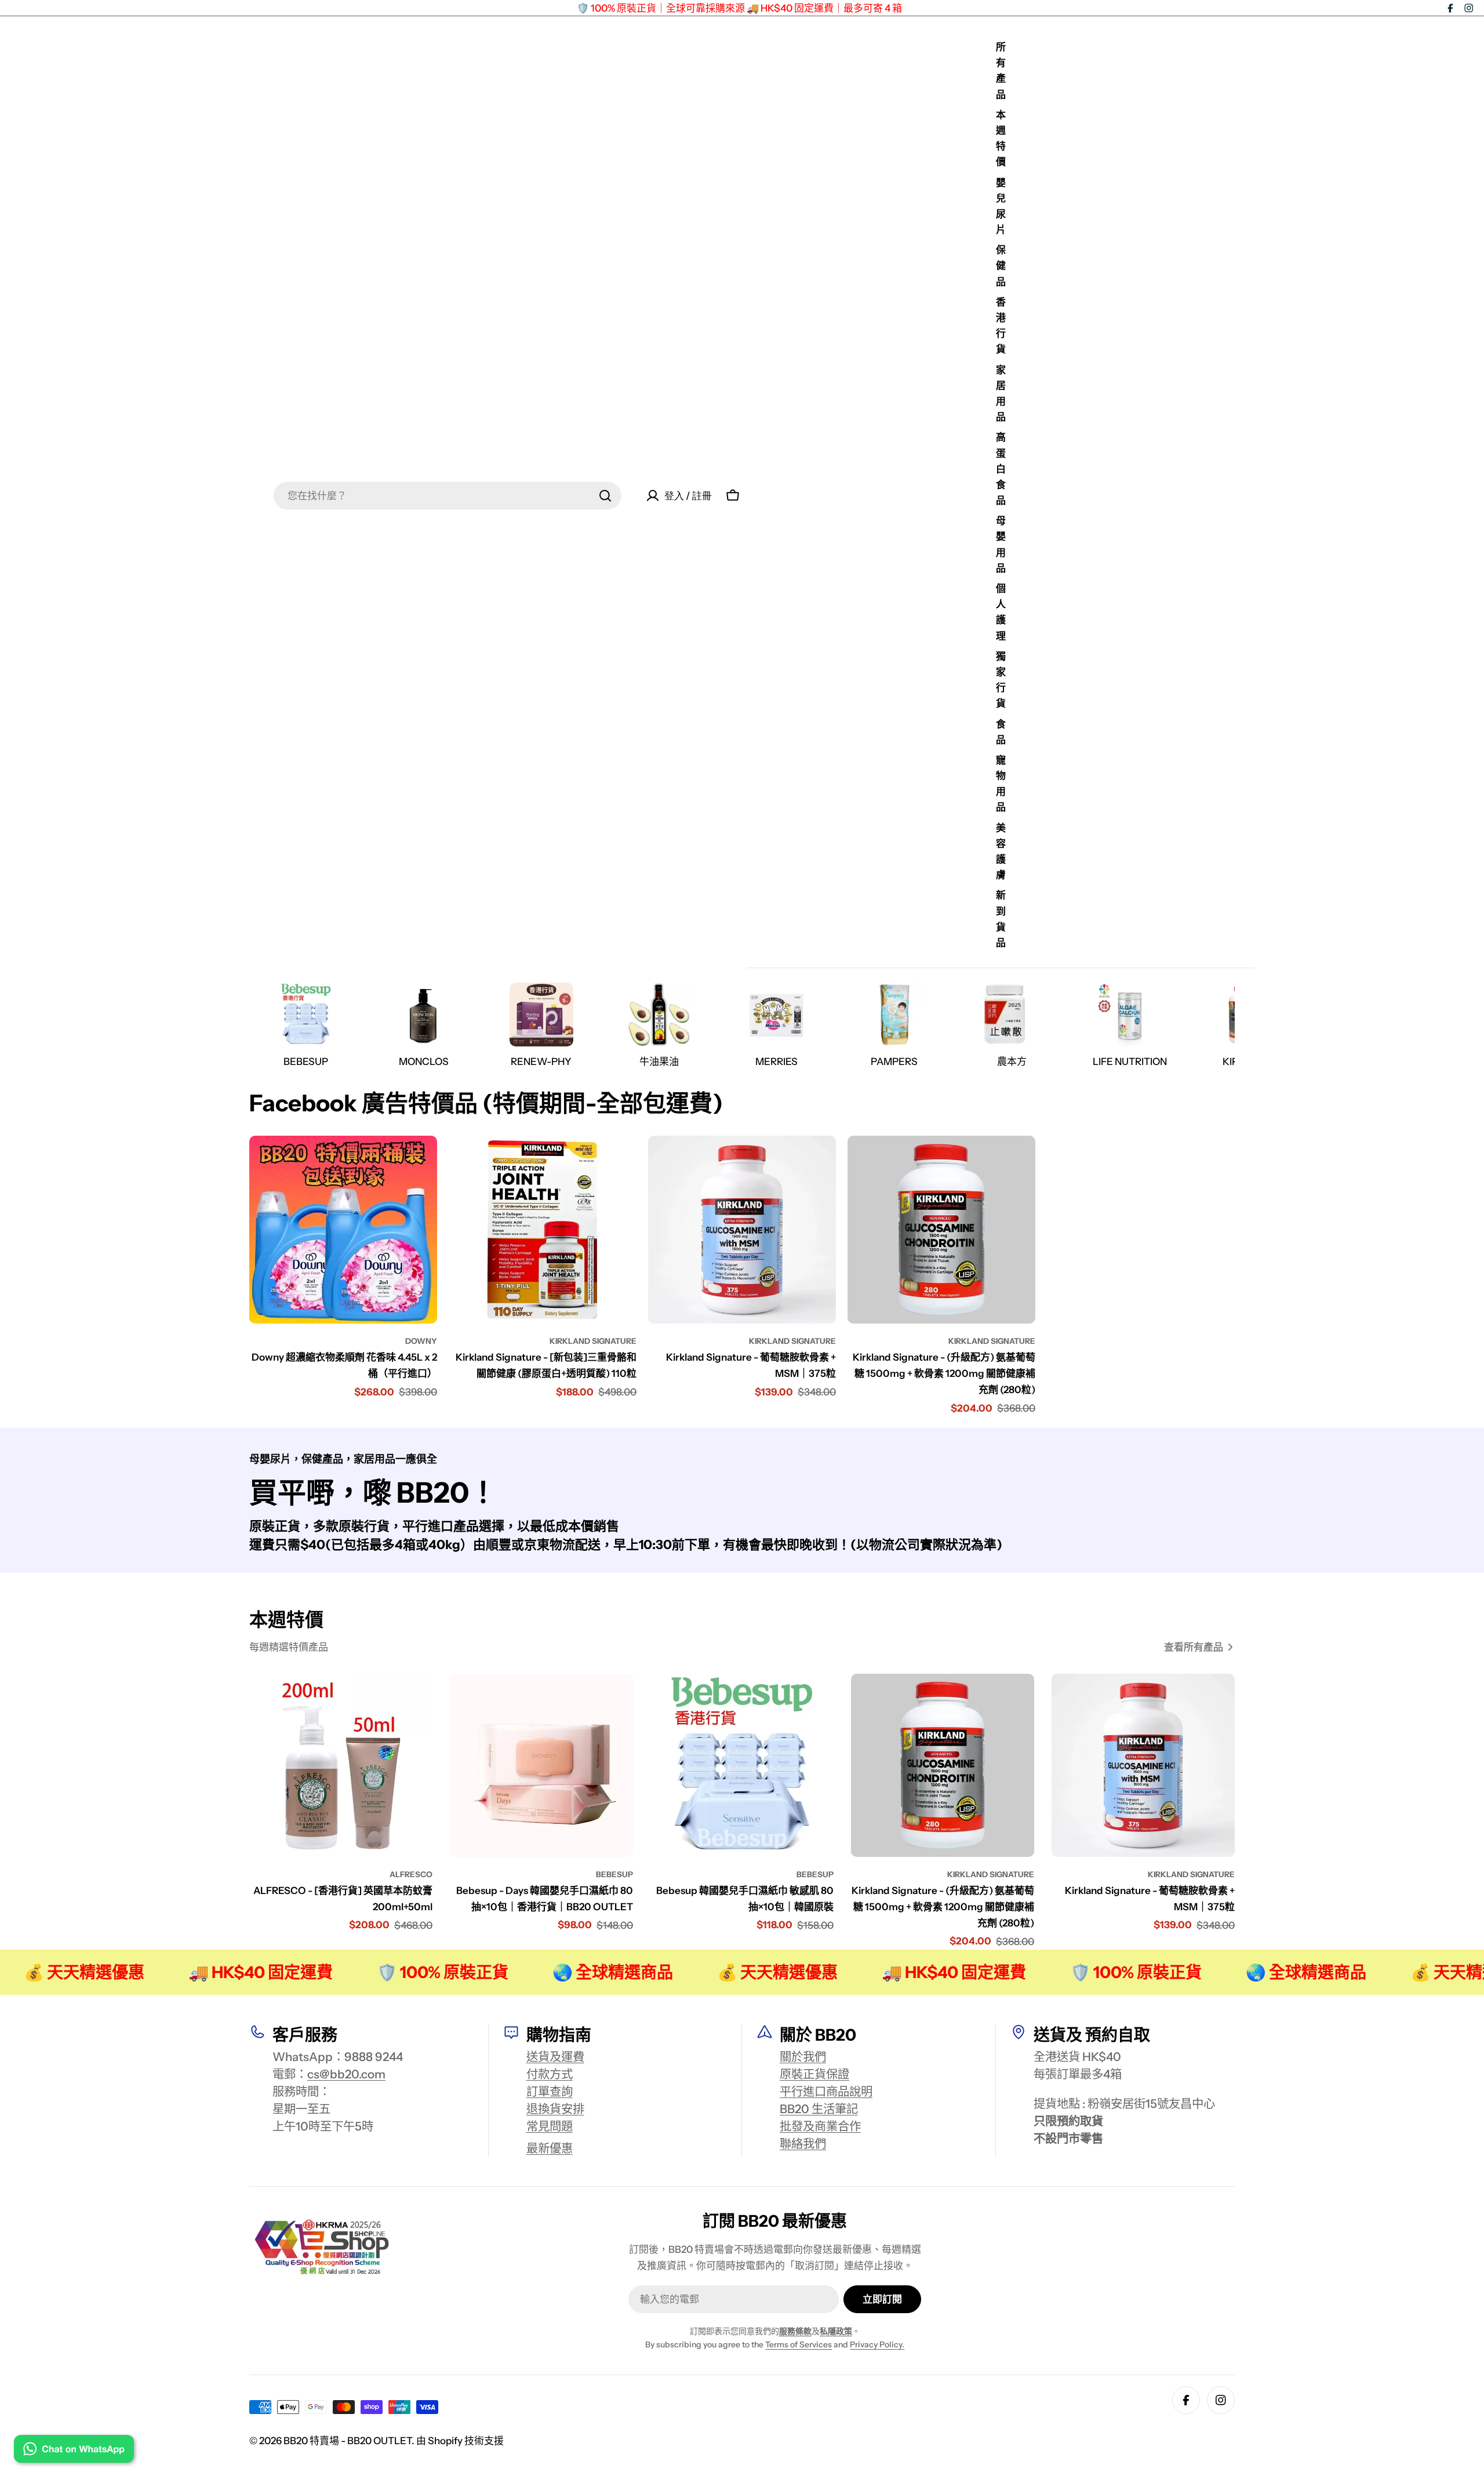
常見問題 (550, 2126)
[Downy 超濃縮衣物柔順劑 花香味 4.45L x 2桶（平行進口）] (343, 1230)
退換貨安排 (555, 2109)
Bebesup (614, 1874)
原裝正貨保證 (814, 2074)
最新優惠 (550, 2148)
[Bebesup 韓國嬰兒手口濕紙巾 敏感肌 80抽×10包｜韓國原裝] (742, 1765)
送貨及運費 (555, 2057)
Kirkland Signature (593, 1341)
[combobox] (448, 496)
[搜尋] (605, 496)
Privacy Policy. (877, 2344)
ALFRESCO (411, 1874)
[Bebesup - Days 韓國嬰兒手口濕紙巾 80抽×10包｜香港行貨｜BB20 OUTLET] (541, 1765)
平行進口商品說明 (826, 2091)
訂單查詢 (550, 2091)
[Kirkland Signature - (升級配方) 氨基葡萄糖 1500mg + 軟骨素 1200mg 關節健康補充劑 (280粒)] (941, 1230)
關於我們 (803, 2057)
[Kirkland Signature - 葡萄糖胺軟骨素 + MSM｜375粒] (742, 1230)
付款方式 (550, 2074)
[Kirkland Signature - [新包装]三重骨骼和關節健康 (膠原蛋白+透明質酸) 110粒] (543, 1230)
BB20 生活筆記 (819, 2109)
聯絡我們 (803, 2144)
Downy (421, 1341)
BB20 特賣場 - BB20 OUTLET (348, 2441)
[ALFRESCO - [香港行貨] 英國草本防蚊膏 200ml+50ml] (341, 1765)
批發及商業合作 (820, 2126)
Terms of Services (799, 2344)
